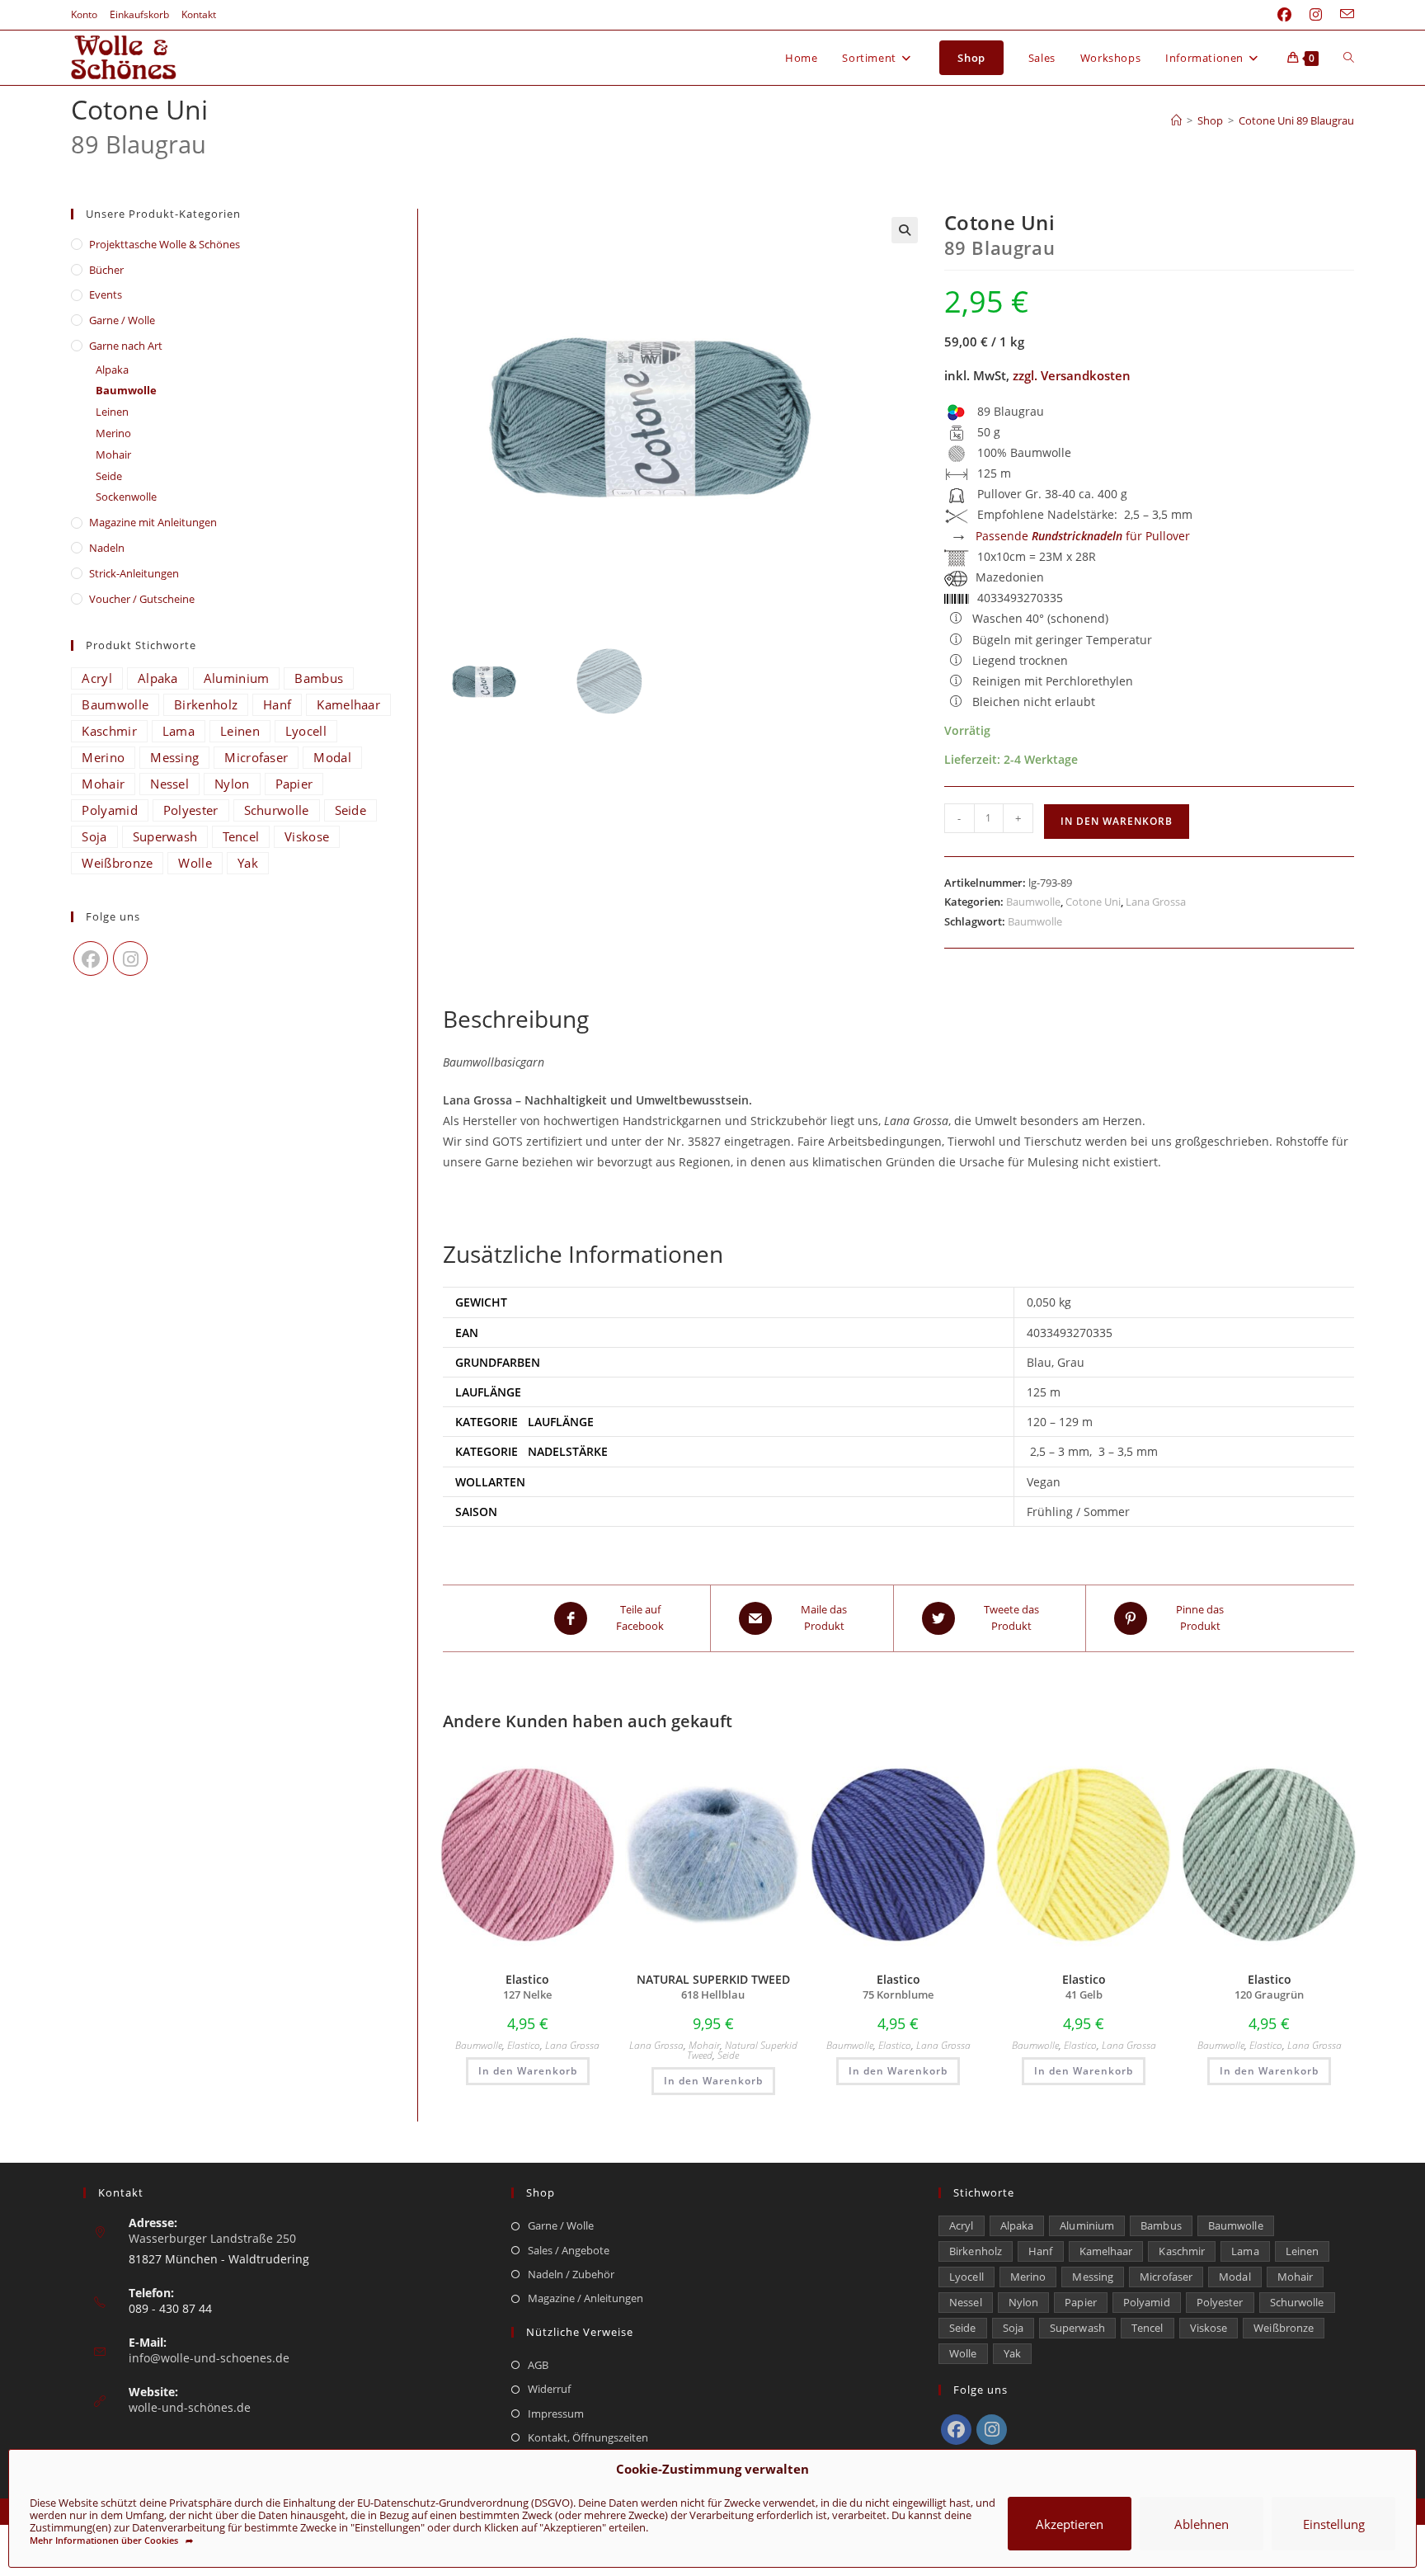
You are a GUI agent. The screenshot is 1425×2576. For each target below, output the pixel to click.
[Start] (1176, 120)
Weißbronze (117, 863)
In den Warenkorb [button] (528, 2071)
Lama (179, 731)
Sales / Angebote (569, 2250)
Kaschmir (109, 731)
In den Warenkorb (1117, 821)
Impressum (556, 2414)
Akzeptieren (1070, 2524)
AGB (538, 2365)
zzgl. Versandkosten (1072, 375)
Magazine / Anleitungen (586, 2298)
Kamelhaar (348, 704)
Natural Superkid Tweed (742, 2050)
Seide (728, 2055)
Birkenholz (206, 704)
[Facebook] (91, 958)
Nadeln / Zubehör (571, 2274)
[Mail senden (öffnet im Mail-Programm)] (1343, 15)
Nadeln (107, 548)
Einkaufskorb (139, 14)
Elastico (524, 2045)
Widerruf (549, 2389)
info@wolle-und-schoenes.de (209, 2358)
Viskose (307, 836)
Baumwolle (1033, 902)
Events (106, 294)
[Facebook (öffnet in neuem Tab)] (1284, 15)
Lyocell (306, 731)
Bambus (319, 678)
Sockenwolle (126, 497)
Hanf (277, 704)
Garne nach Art (126, 346)
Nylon (232, 784)
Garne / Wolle (122, 320)
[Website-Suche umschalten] (1349, 58)
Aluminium (237, 678)
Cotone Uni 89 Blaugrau (1296, 120)
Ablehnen (1202, 2524)
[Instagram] (130, 958)
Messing (174, 757)
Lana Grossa (1156, 902)
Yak (248, 863)
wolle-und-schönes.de (190, 2407)
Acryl (97, 678)
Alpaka (112, 370)
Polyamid (109, 810)
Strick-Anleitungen (134, 573)
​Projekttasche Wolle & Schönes (165, 244)
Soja (94, 836)
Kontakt (199, 14)
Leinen (112, 412)
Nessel (169, 784)
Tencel (241, 836)
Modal (332, 757)
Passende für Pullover (1083, 536)
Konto (84, 14)
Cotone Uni (1093, 902)
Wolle (195, 863)
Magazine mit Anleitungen (153, 522)
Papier (294, 784)
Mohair (704, 2045)
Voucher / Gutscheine (142, 599)
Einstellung (1334, 2524)
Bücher (106, 270)
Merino (113, 433)
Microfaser (256, 757)
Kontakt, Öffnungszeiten (588, 2437)
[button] (905, 230)
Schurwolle (277, 810)
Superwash (165, 836)
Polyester (191, 810)
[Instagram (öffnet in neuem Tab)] (1316, 15)
